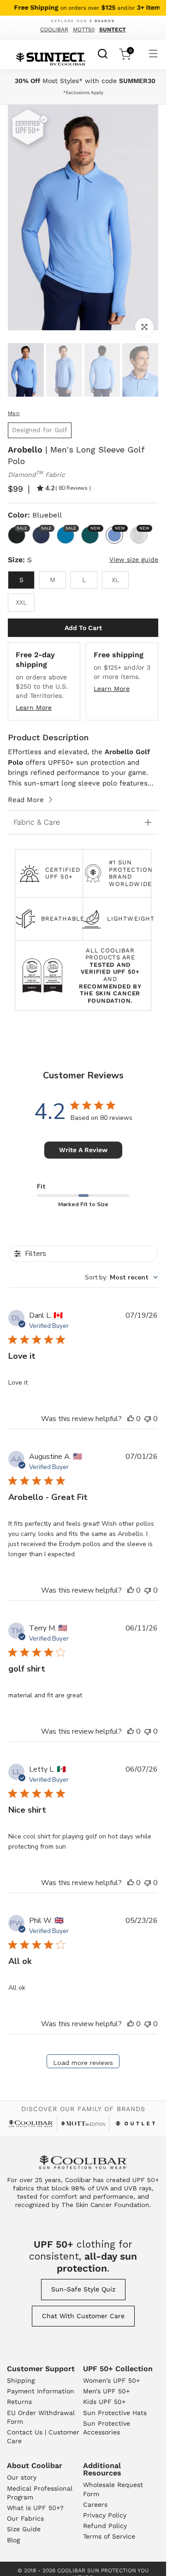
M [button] (53, 580)
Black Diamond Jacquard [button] (21, 528)
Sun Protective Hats (115, 2413)
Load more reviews (83, 2063)
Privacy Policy (105, 2515)
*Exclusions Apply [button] (83, 92)
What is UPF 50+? (35, 2508)
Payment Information (41, 2391)
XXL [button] (21, 602)
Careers (95, 2505)
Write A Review (83, 1150)
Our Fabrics (25, 2518)
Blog (13, 2540)
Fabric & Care (37, 822)
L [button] (84, 580)
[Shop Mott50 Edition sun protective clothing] (83, 2123)
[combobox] (103, 53)
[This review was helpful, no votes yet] (131, 1419)
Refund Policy (105, 2526)
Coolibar (54, 30)
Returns (19, 2402)
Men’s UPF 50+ (106, 2391)
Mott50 (84, 30)
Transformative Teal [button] (95, 528)
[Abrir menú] (153, 54)
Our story (22, 2477)
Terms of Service (109, 2536)
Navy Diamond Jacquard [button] (45, 528)
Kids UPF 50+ (104, 2402)
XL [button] (115, 580)
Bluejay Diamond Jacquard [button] (70, 528)
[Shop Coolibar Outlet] (136, 2124)
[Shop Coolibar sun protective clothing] (31, 2124)
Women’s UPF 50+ (111, 2380)
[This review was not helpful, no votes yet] (148, 1419)
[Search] (103, 53)
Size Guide (24, 2529)
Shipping (21, 2380)
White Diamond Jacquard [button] (143, 528)
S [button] (21, 580)
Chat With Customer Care (83, 2316)
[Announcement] (83, 8)
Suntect (113, 30)
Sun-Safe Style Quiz (83, 2289)
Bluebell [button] (119, 528)
